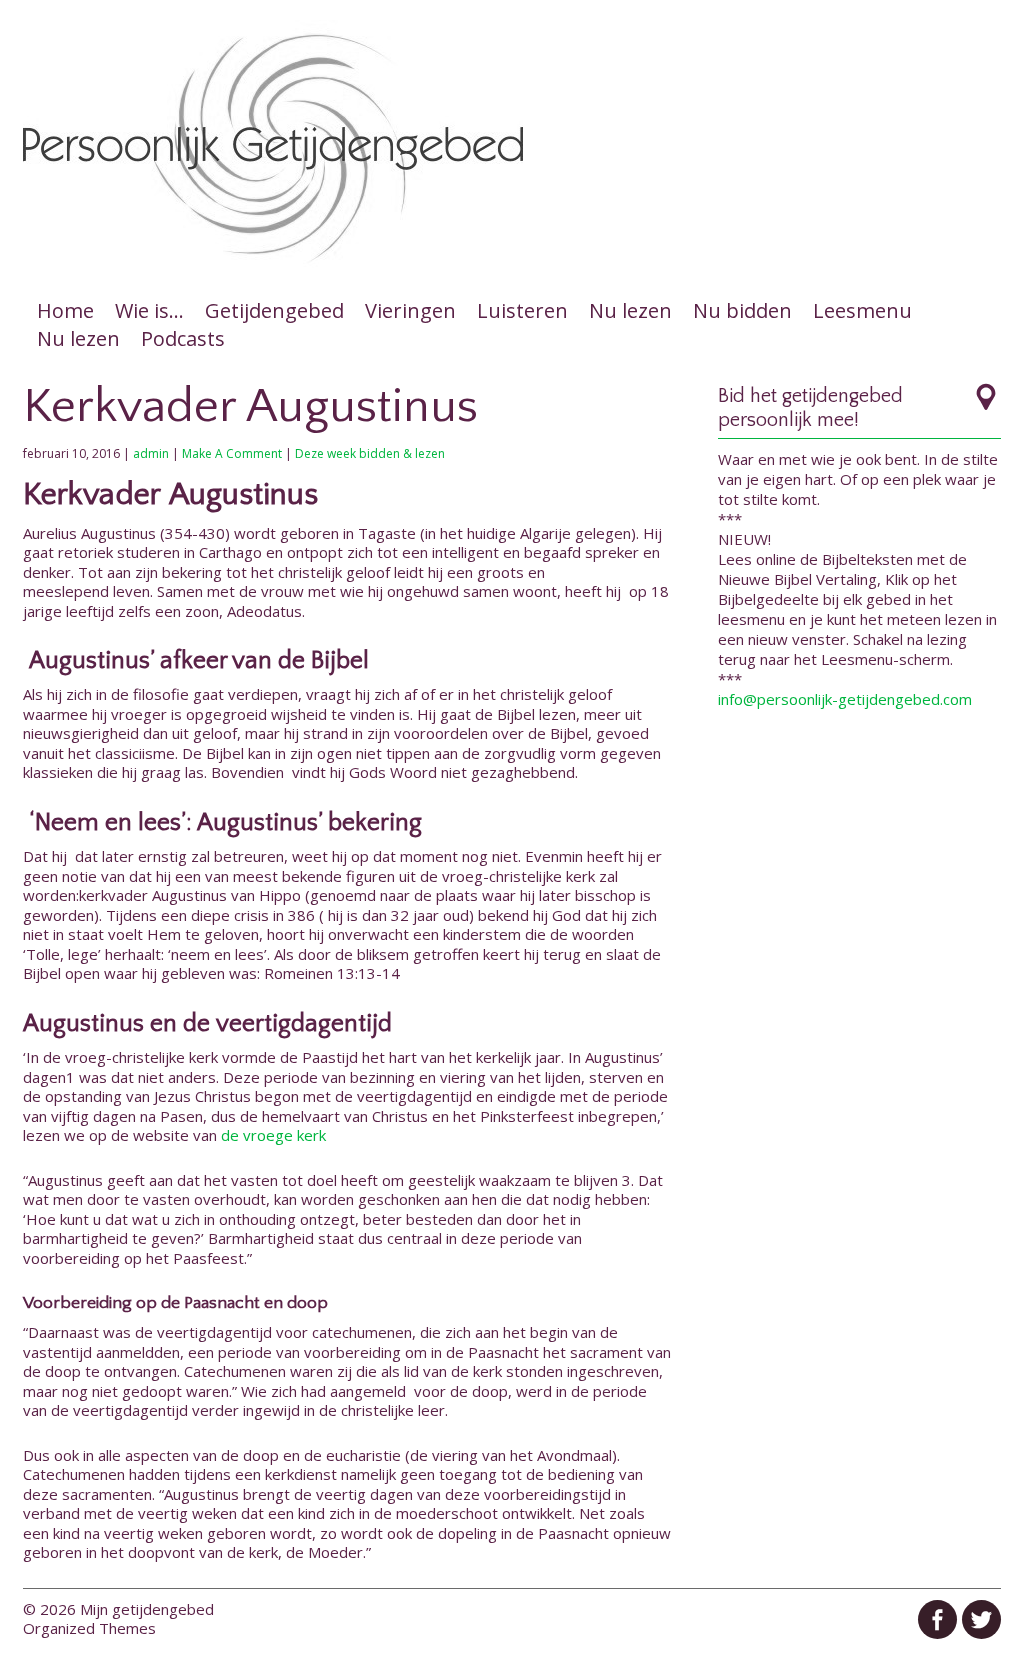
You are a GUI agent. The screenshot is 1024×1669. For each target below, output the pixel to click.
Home (65, 310)
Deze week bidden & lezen (370, 453)
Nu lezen (630, 310)
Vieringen (410, 310)
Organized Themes (89, 1628)
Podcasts (183, 338)
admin (151, 453)
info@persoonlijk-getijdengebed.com (845, 699)
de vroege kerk (275, 1135)
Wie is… (149, 310)
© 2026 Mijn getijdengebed (118, 1609)
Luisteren (522, 310)
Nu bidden (742, 310)
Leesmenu (862, 310)
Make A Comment (232, 453)
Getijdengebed (274, 310)
